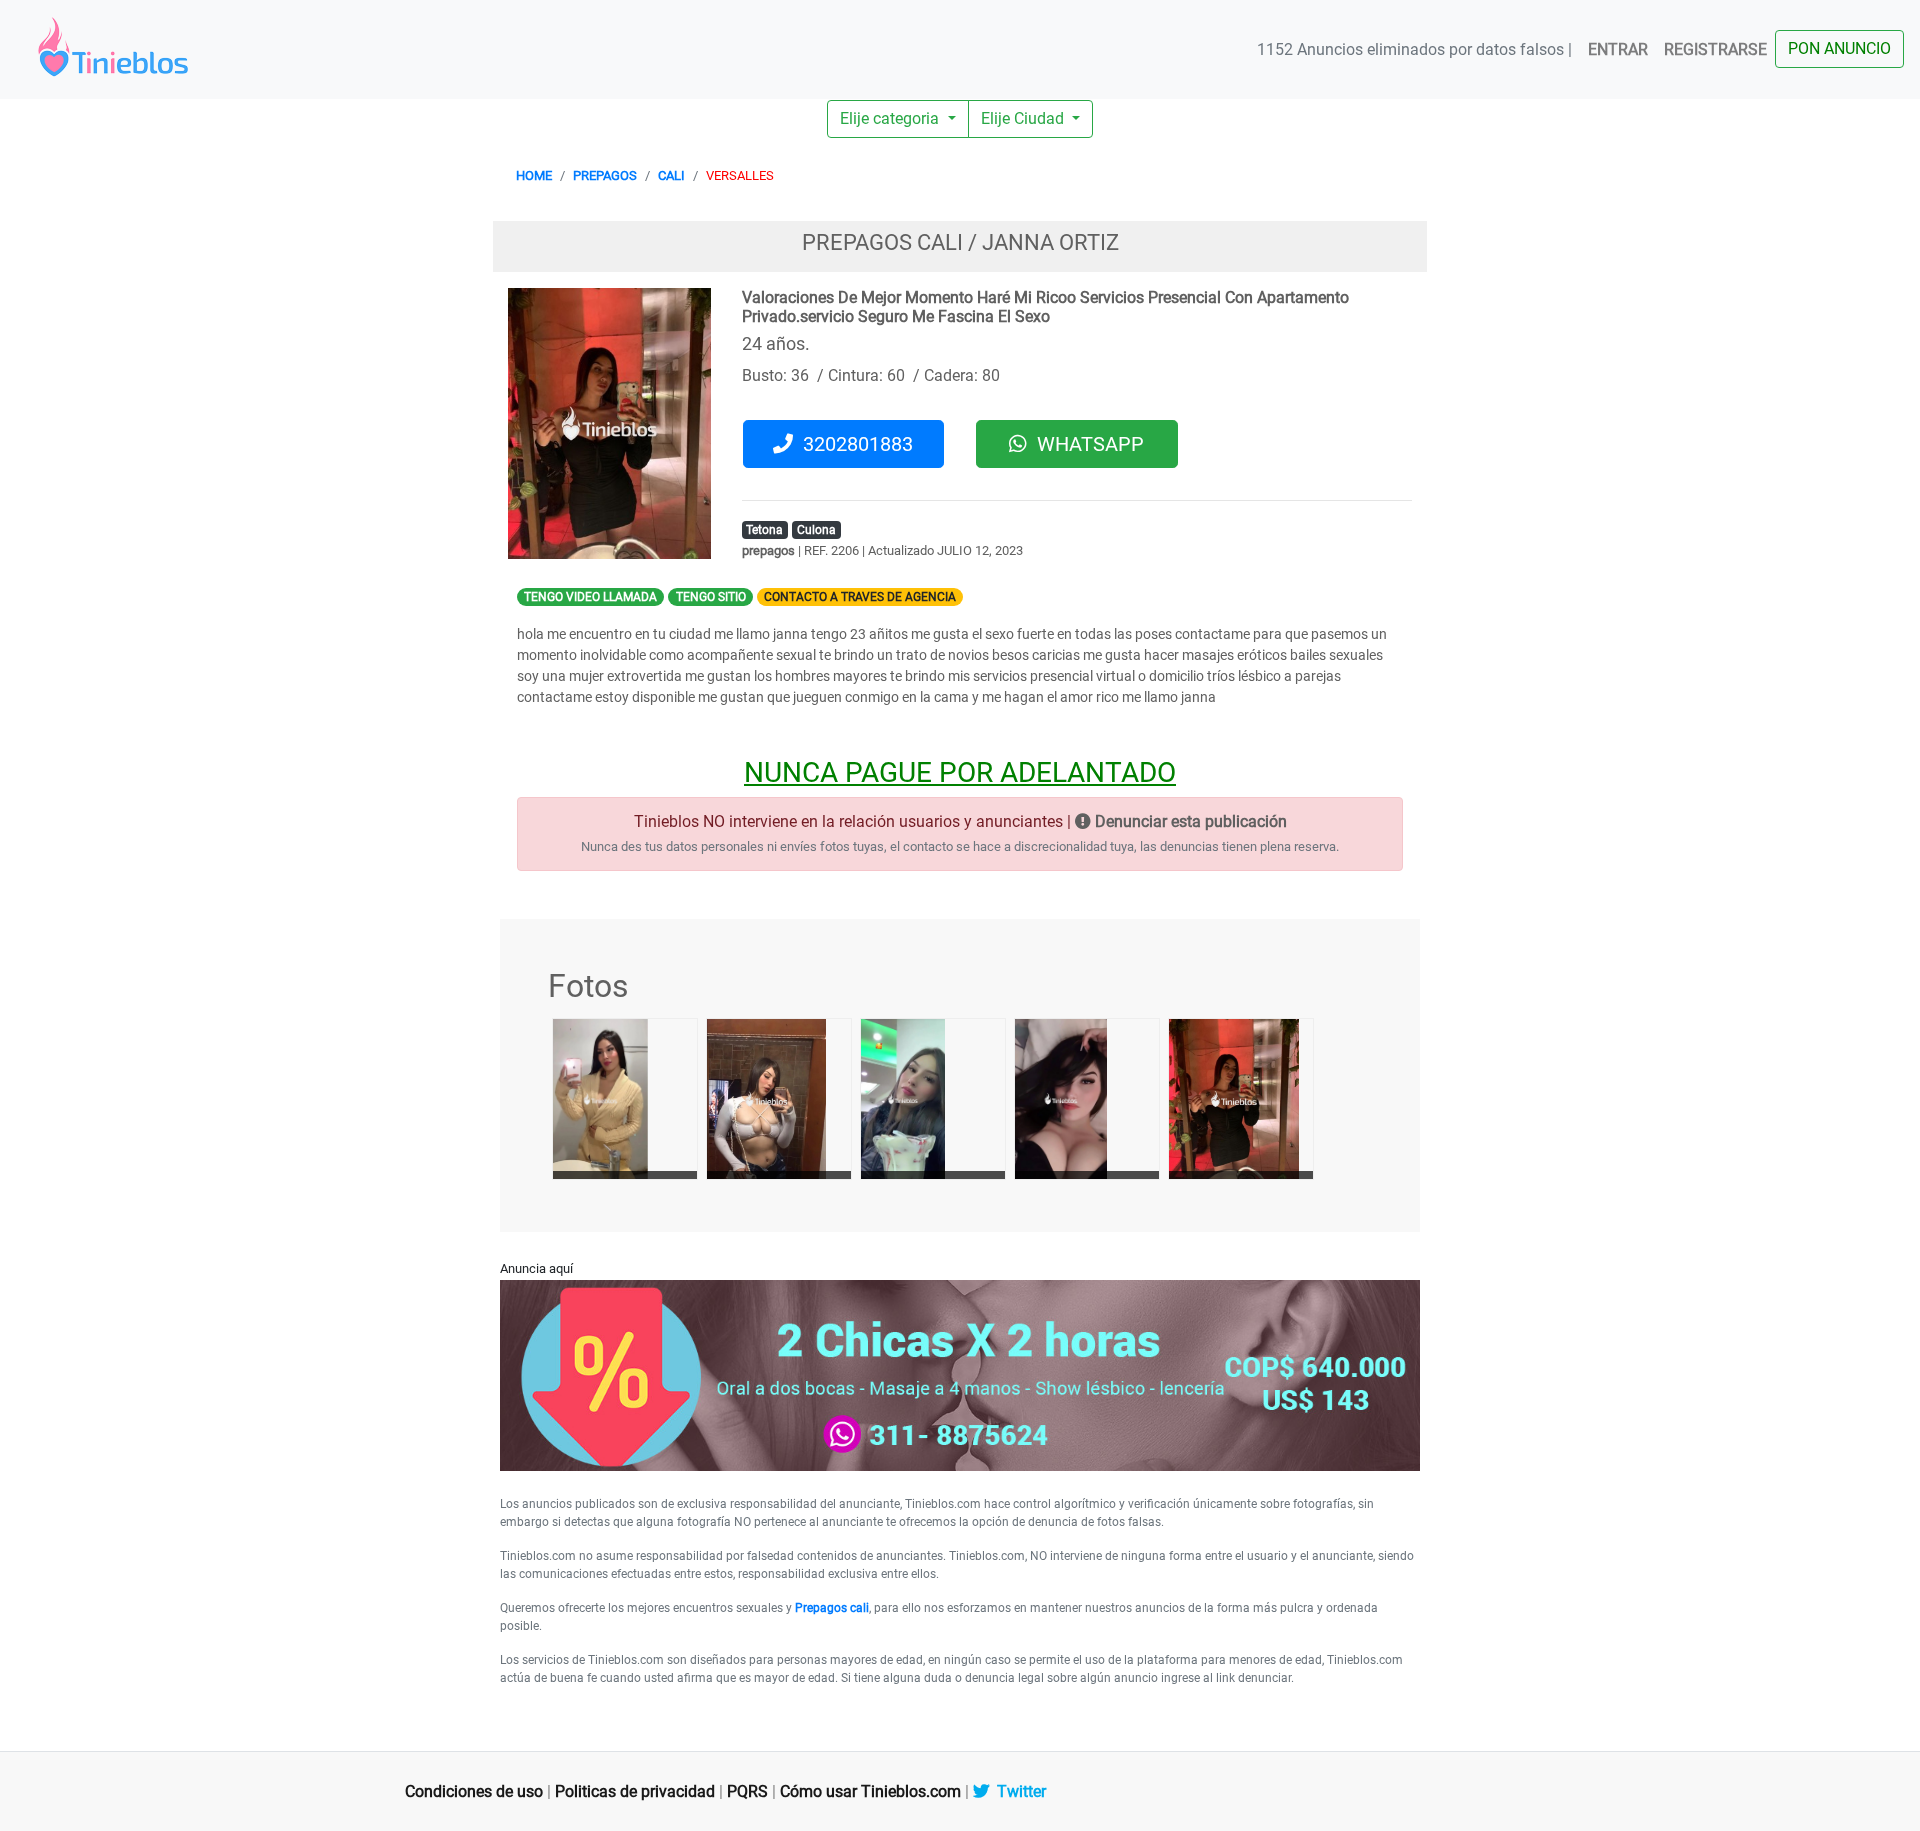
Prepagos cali (832, 1608)
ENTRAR (1618, 49)
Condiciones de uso (474, 1791)
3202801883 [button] (853, 444)
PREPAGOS (605, 175)
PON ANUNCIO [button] (1839, 48)
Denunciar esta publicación (1189, 821)
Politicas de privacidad (635, 1791)
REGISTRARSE (1715, 49)
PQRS (747, 1791)
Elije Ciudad (1024, 118)
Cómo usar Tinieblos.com (870, 1791)
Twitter (1017, 1791)
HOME (534, 175)
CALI (671, 175)
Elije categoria (891, 118)
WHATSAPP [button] (1085, 444)
